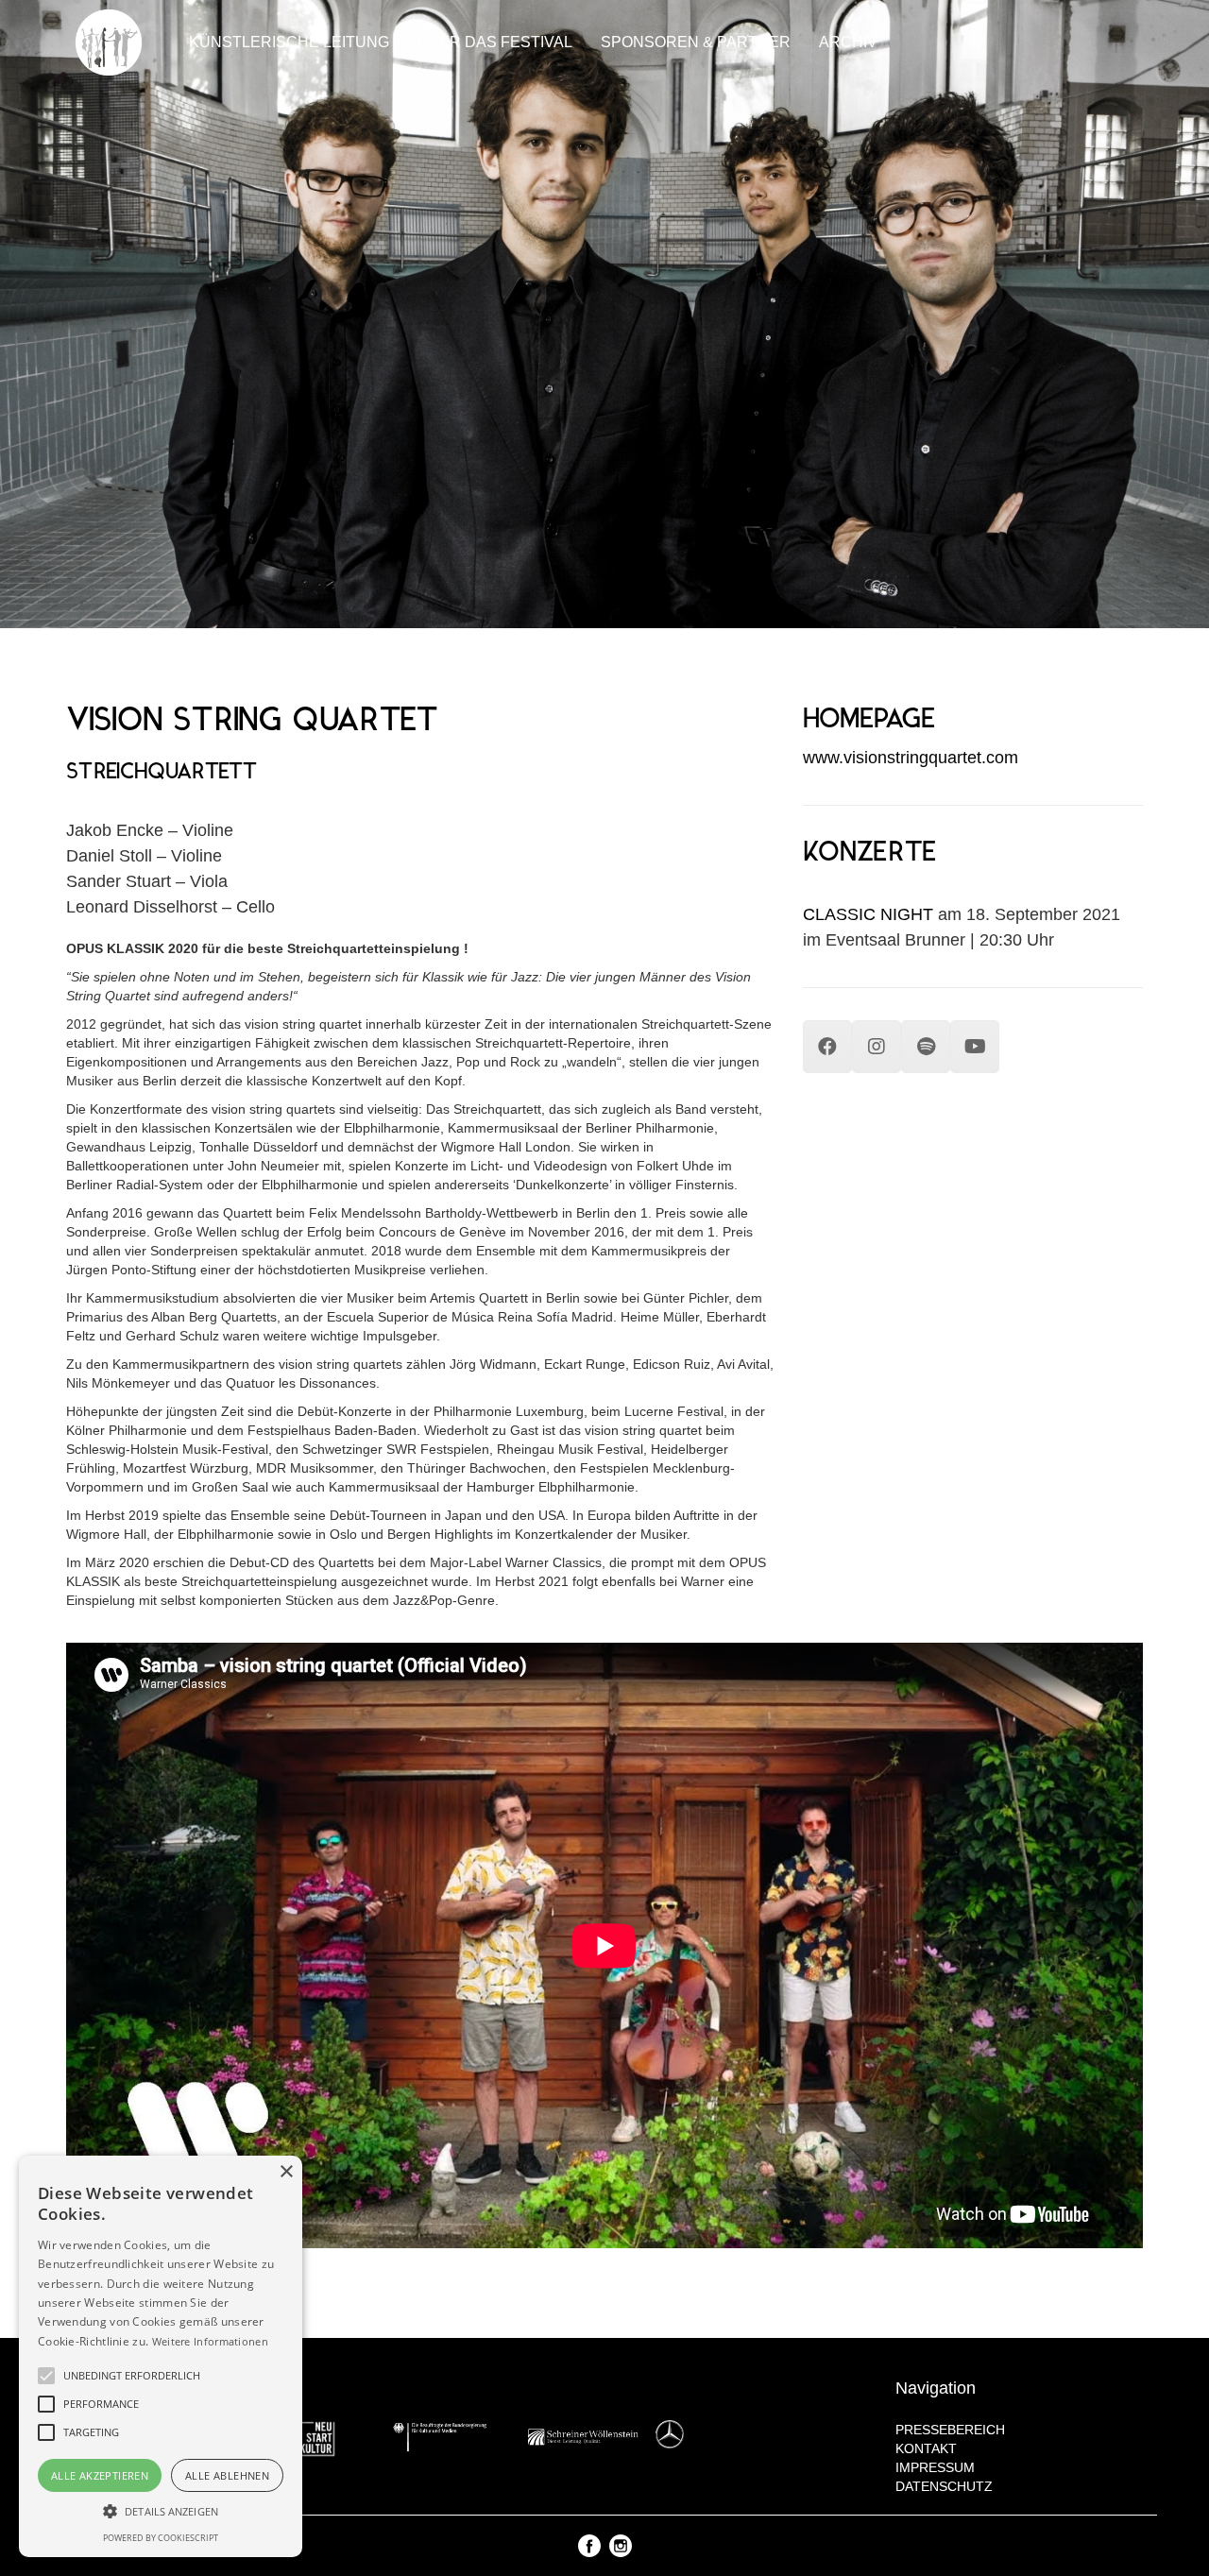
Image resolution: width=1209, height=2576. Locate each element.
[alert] (161, 2356)
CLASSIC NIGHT (868, 914)
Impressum (935, 2467)
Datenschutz (944, 2486)
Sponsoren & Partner (696, 42)
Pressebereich (950, 2430)
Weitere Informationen (210, 2341)
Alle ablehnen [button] (227, 2475)
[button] (161, 2510)
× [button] (286, 2172)
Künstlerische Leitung (289, 42)
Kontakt (926, 2448)
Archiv (848, 42)
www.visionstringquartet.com (911, 758)
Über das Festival (495, 42)
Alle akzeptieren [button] (100, 2475)
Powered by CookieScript (161, 2538)
